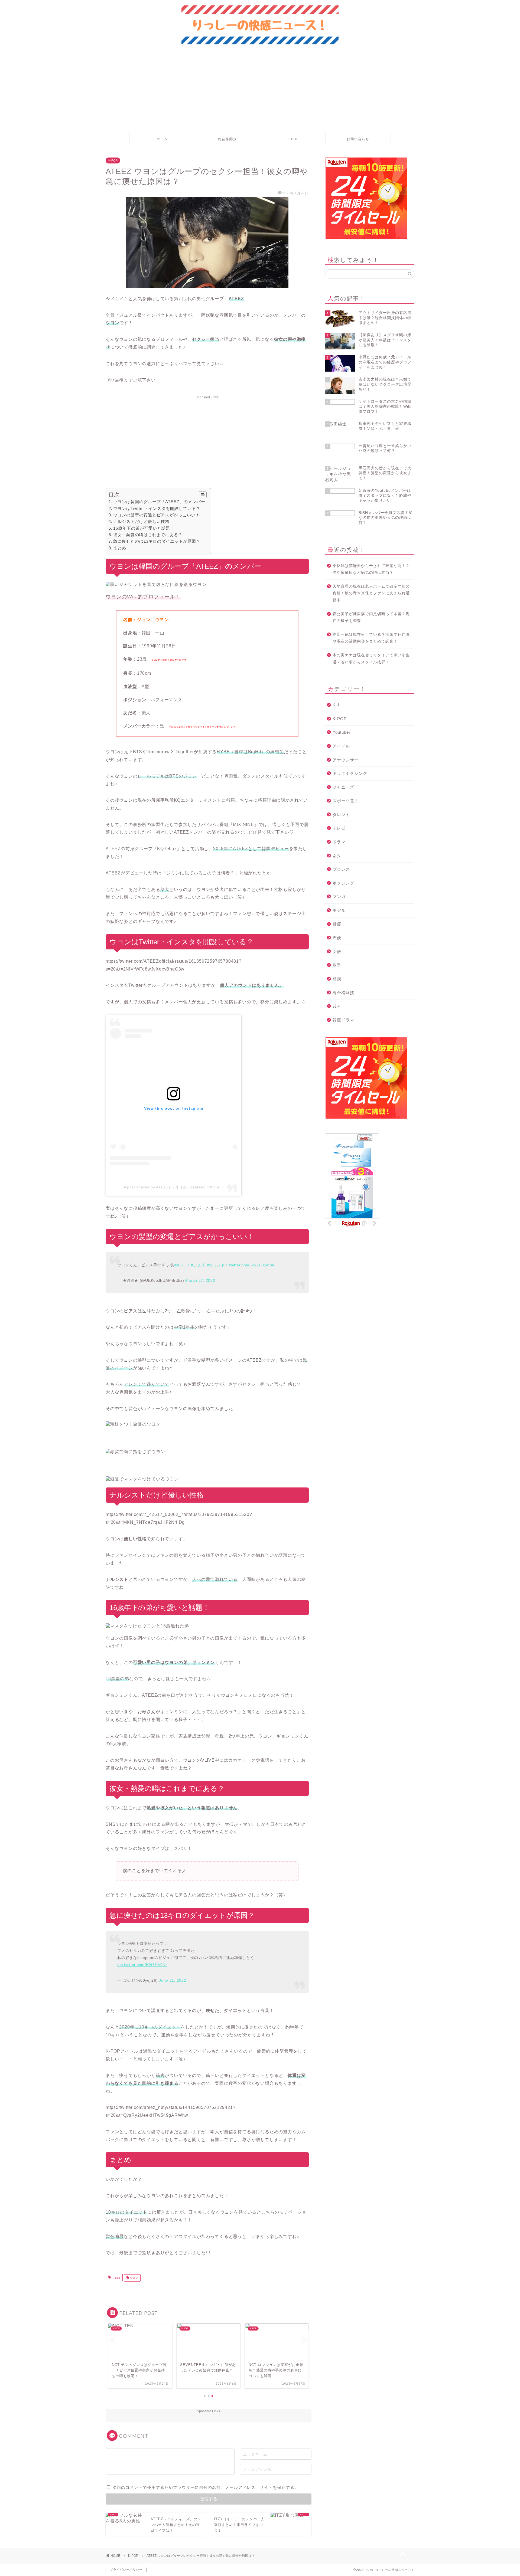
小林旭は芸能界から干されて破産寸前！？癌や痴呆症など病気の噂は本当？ (371, 569)
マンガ (339, 897)
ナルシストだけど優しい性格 (141, 521)
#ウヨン (214, 1265)
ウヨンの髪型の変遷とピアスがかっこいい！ (157, 515)
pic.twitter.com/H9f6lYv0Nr (142, 1965)
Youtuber (342, 732)
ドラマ (339, 842)
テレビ (339, 828)
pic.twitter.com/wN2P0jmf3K (248, 1265)
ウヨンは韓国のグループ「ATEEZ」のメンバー (159, 502)
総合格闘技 (227, 139)
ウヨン (134, 2278)
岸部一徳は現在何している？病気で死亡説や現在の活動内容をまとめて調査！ (371, 638)
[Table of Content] (203, 495)
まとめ (120, 548)
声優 (337, 938)
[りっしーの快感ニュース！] (260, 44)
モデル (339, 910)
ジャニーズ (343, 787)
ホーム (162, 139)
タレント (341, 815)
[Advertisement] (260, 91)
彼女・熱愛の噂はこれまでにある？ (148, 535)
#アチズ (198, 1265)
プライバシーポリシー (126, 2570)
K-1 (336, 705)
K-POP (293, 139)
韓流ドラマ (343, 1020)
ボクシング (343, 883)
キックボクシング (350, 773)
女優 (337, 951)
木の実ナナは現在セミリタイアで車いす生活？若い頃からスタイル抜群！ (371, 659)
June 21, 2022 (173, 1980)
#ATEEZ (182, 1265)
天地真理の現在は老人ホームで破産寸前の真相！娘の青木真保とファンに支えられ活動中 (371, 593)
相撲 (337, 979)
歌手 (337, 965)
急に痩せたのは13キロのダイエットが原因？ (157, 541)
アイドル (341, 746)
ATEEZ (116, 2278)
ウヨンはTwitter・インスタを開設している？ (157, 508)
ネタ (337, 856)
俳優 (337, 924)
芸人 (337, 1006)
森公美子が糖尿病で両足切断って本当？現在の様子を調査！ (371, 617)
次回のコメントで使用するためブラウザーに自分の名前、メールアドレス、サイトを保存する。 (206, 2487)
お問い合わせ (358, 139)
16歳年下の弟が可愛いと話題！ (144, 528)
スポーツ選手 (346, 801)
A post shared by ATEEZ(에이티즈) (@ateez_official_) (174, 1187)
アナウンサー (346, 760)
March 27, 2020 (200, 1280)
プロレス (341, 869)
